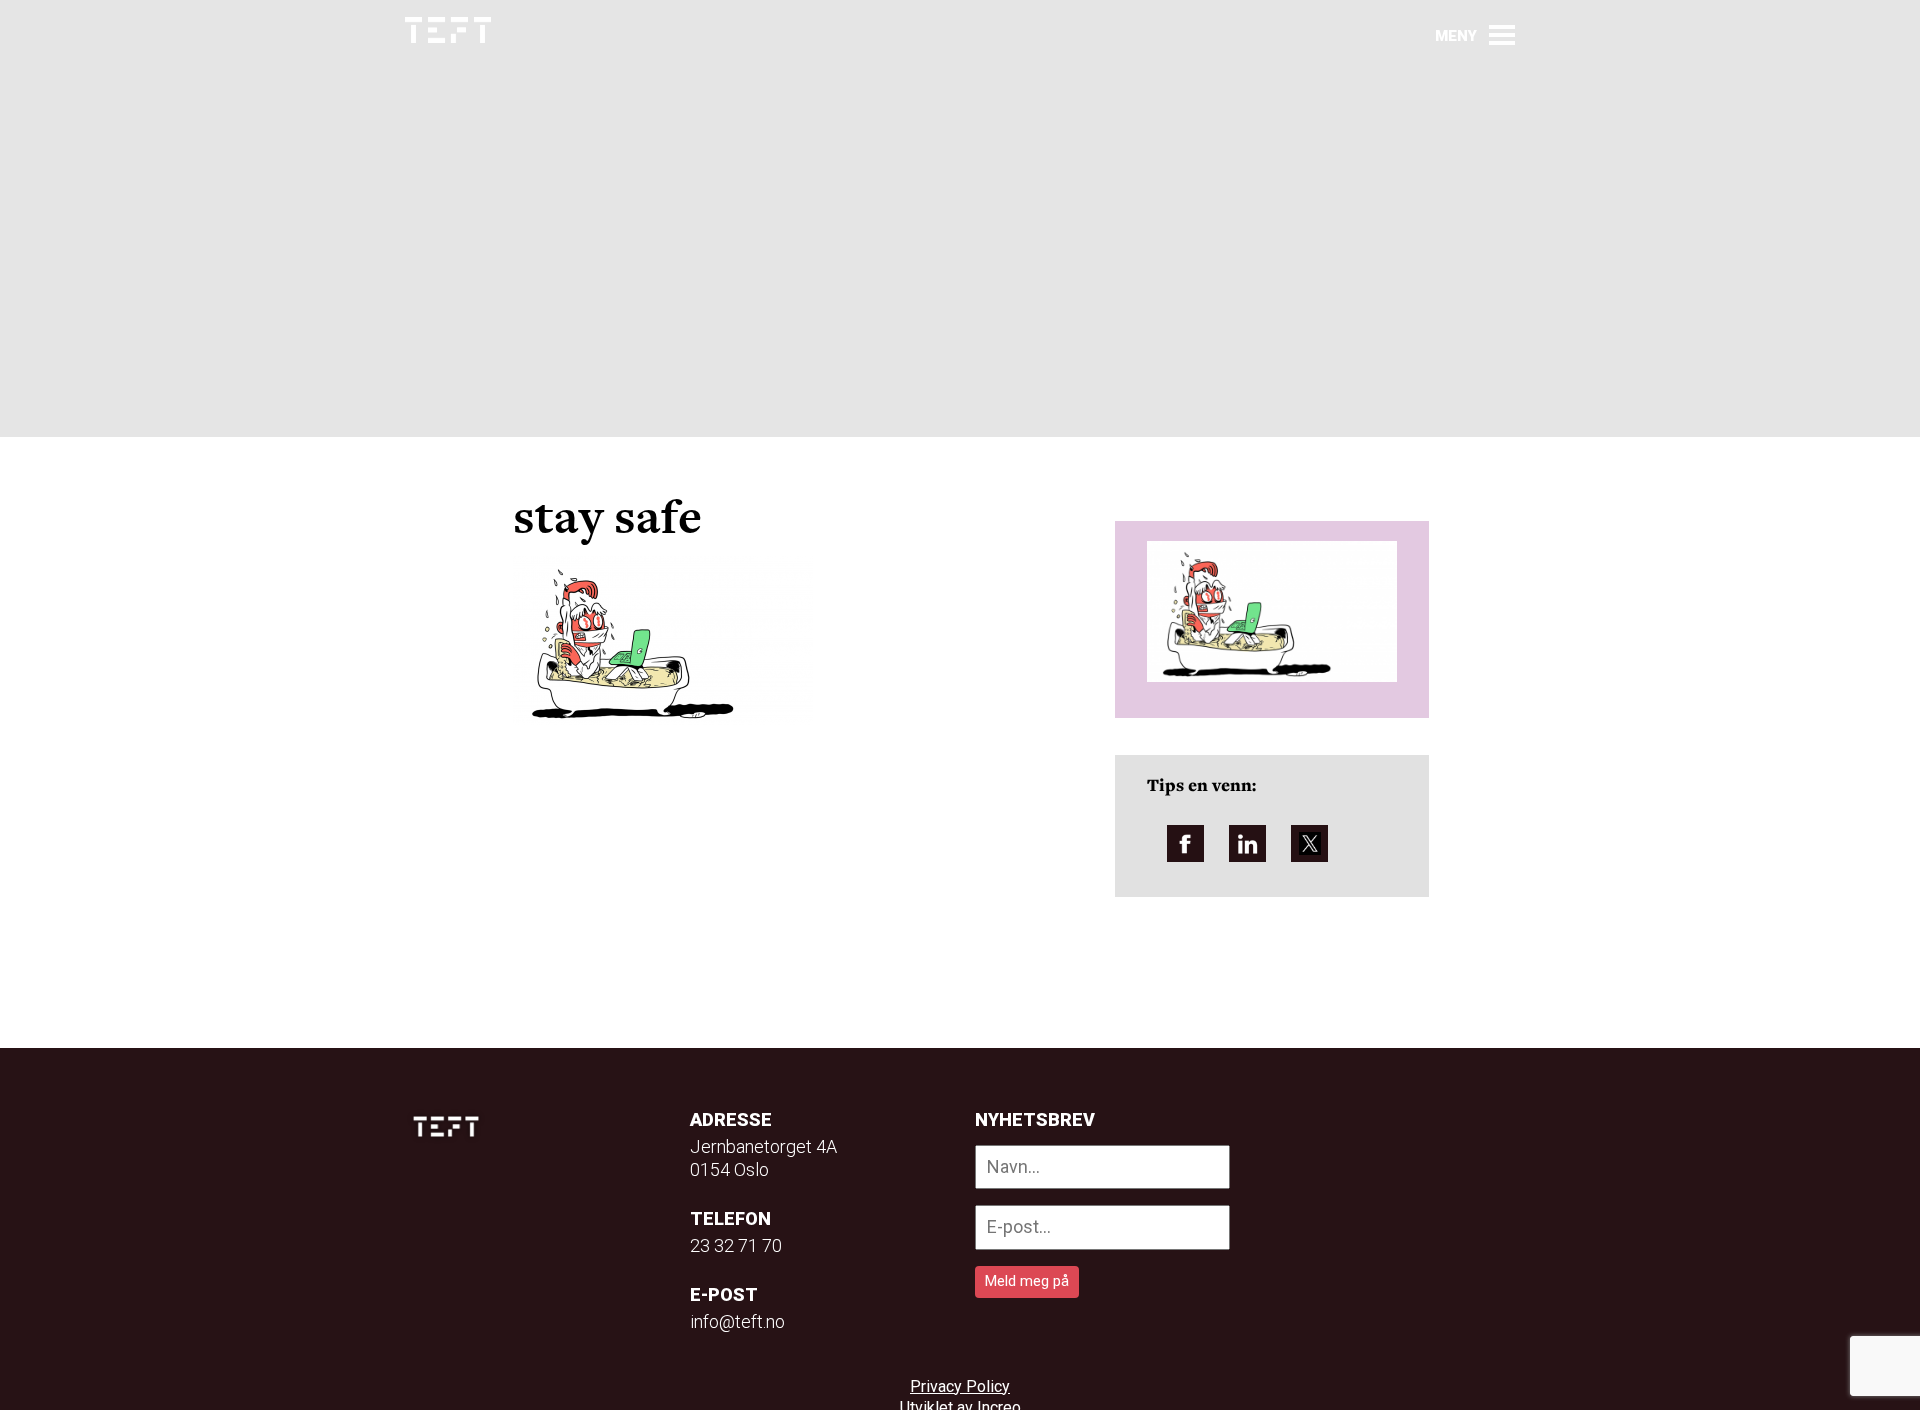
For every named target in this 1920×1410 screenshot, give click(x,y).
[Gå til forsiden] (448, 30)
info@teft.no (737, 1321)
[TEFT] (451, 1126)
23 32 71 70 (736, 1245)
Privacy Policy (960, 1386)
